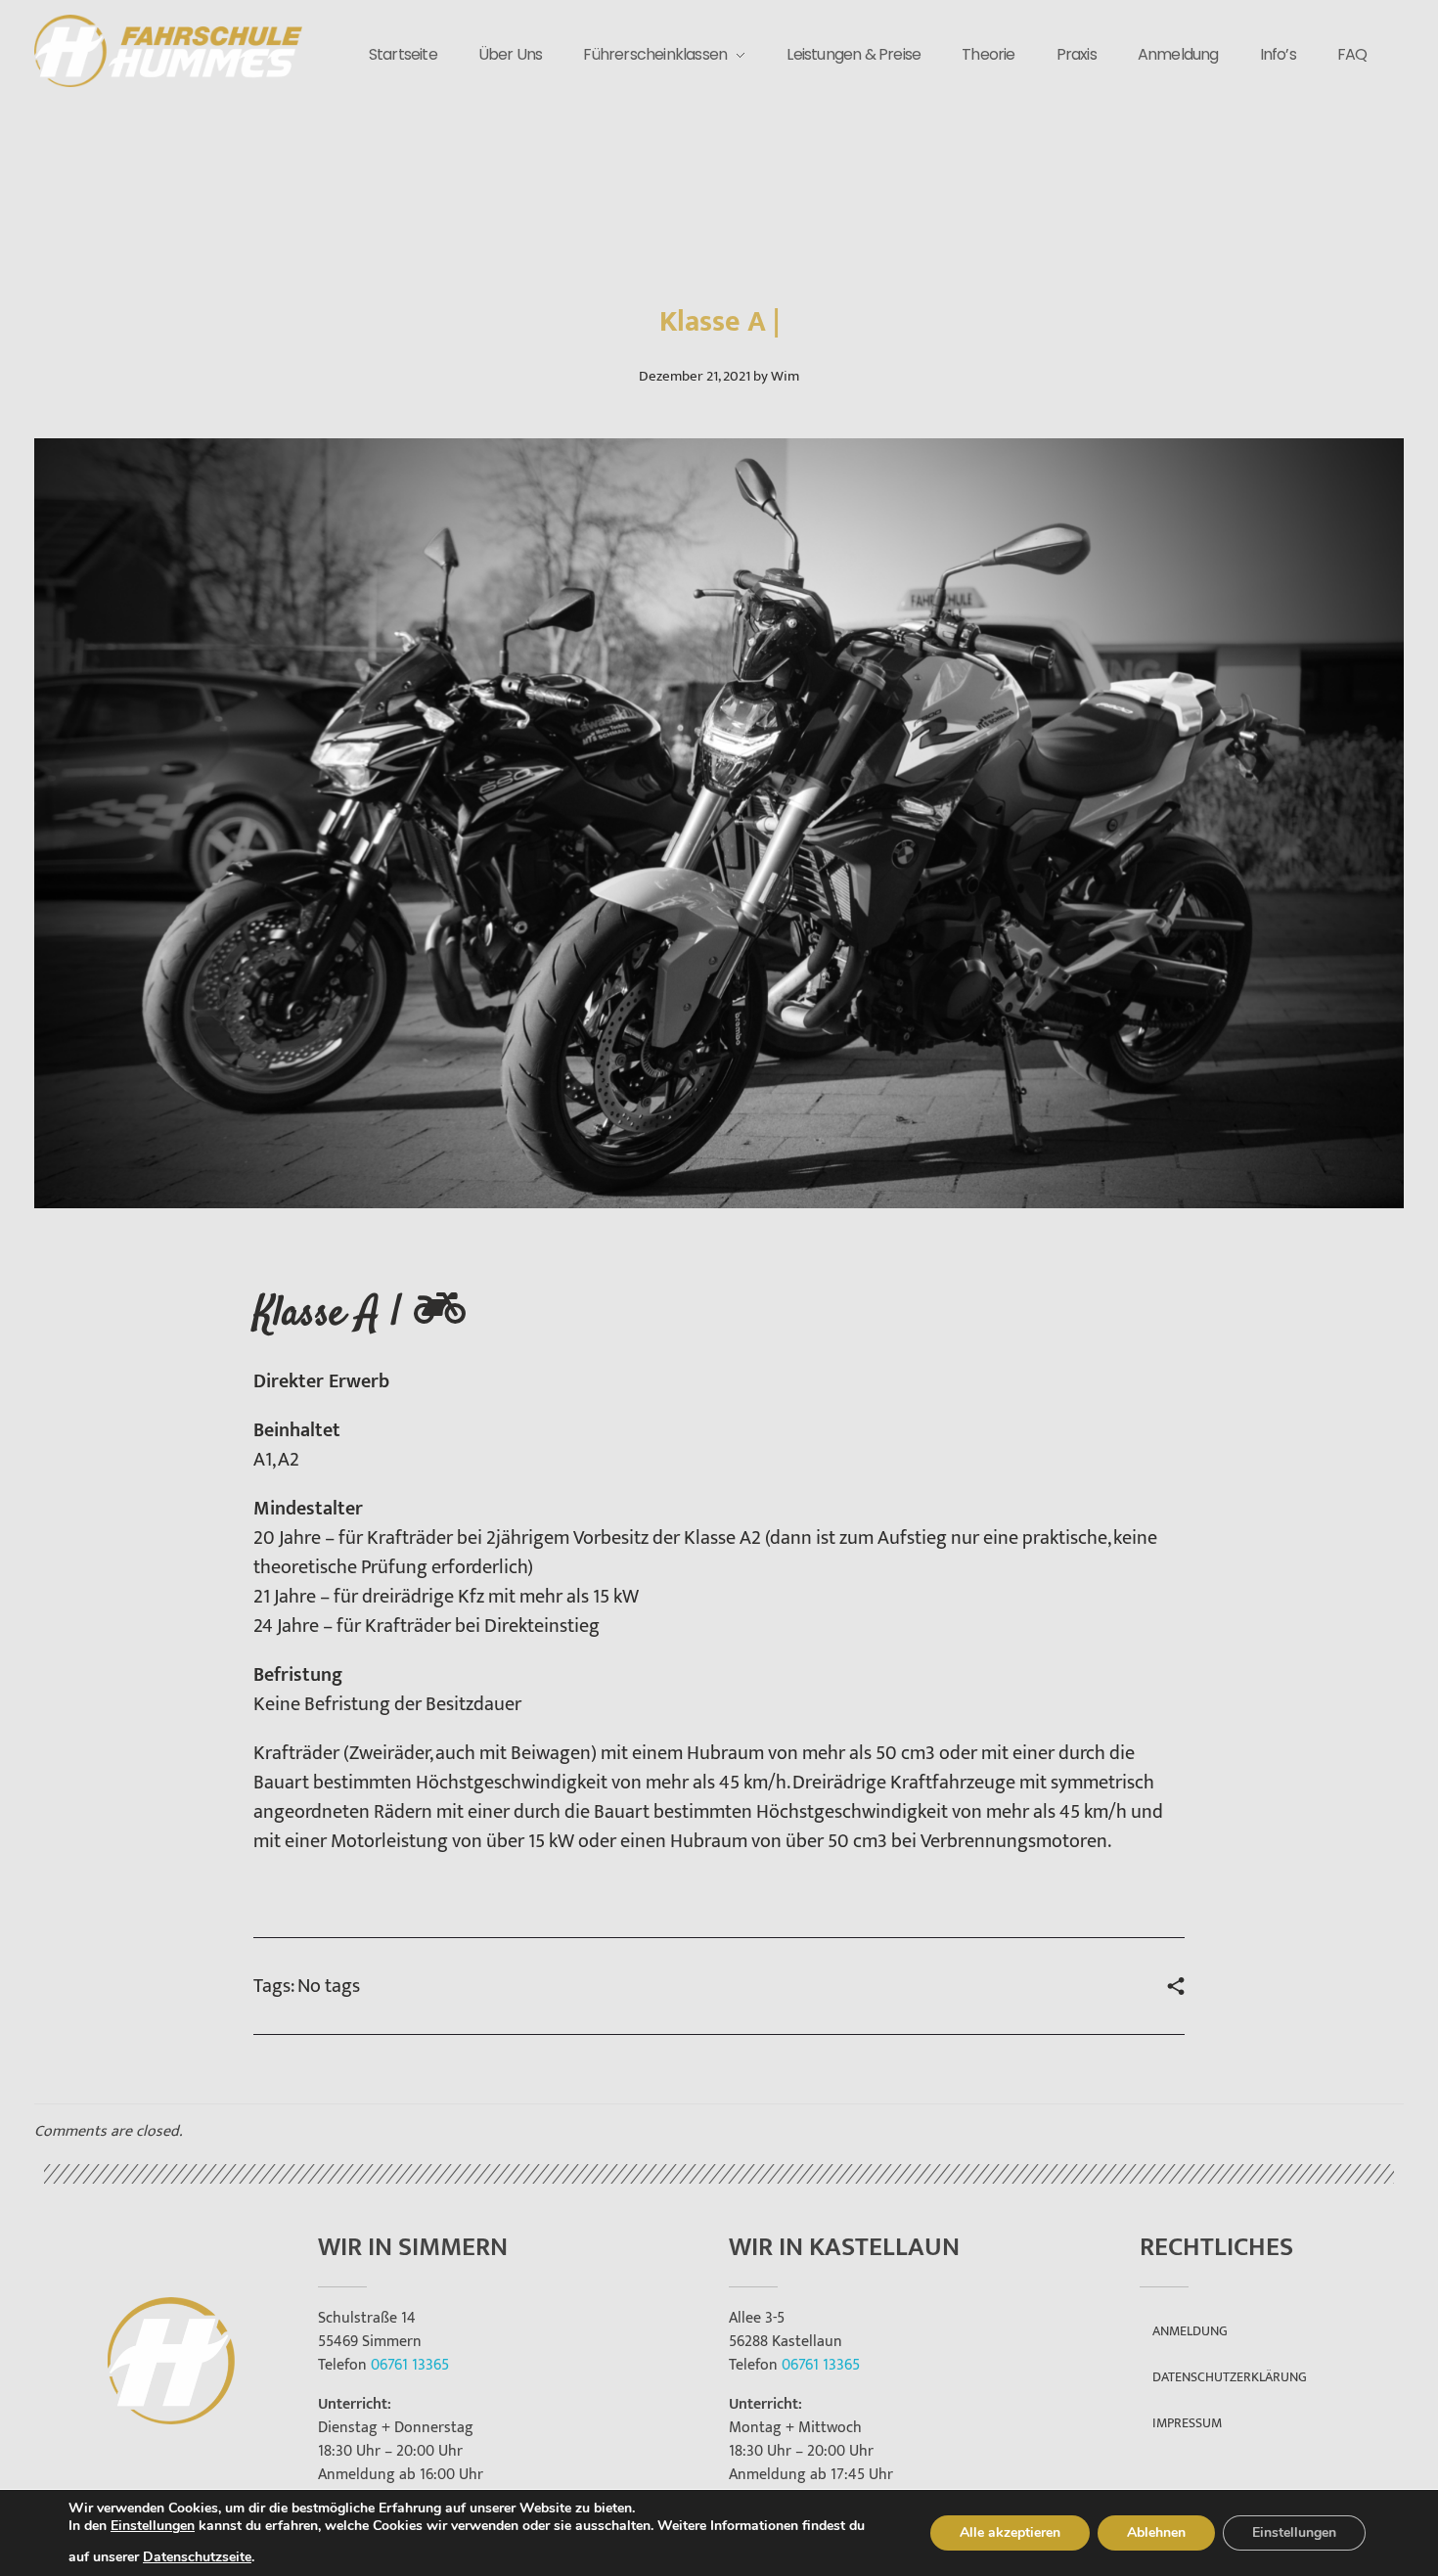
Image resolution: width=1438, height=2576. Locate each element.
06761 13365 (410, 2365)
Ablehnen (1156, 2532)
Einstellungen (153, 2526)
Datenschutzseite (197, 2557)
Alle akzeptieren (1010, 2532)
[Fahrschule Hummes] (168, 51)
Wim (785, 376)
